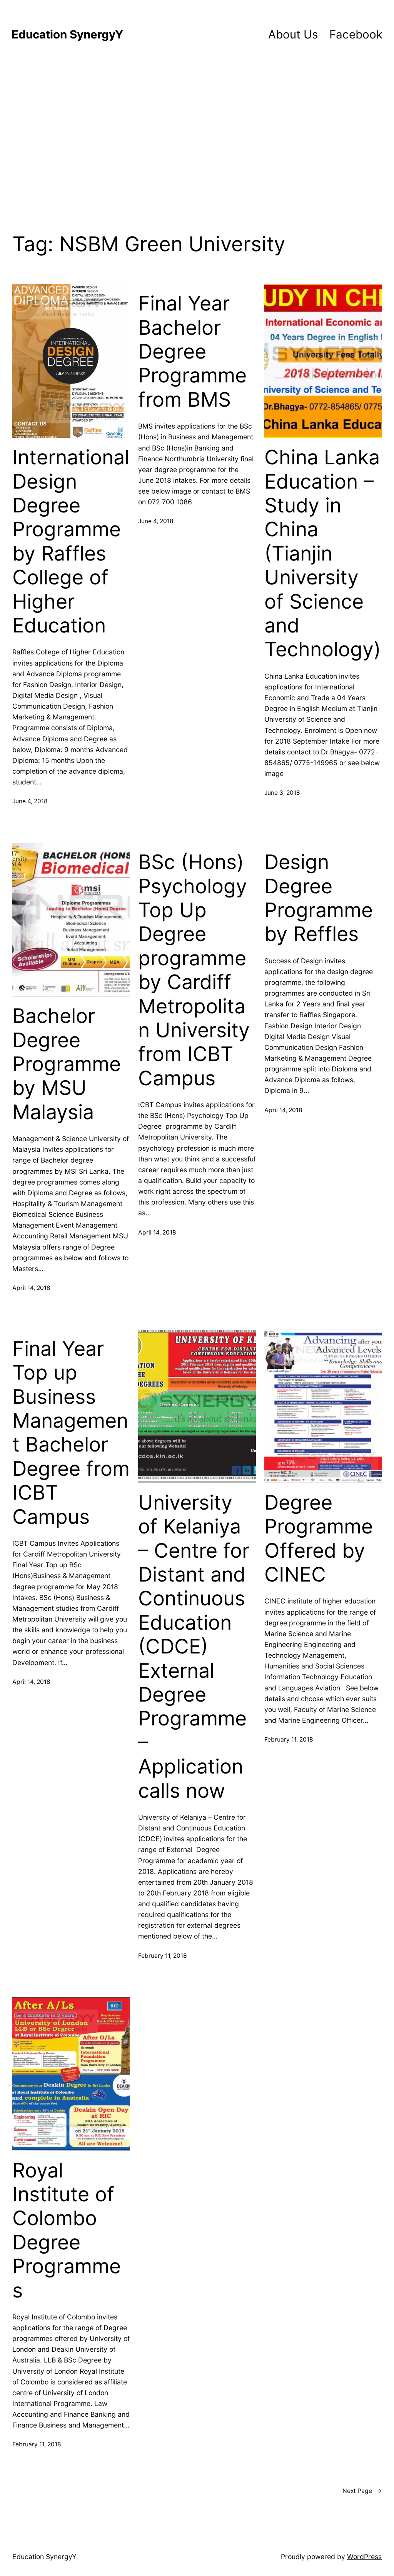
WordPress (364, 2557)
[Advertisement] (197, 137)
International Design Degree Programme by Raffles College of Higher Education (71, 541)
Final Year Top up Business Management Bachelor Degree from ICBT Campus (71, 1433)
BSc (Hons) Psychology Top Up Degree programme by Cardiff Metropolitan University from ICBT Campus (194, 970)
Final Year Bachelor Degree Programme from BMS (192, 352)
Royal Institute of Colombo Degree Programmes (67, 2231)
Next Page (362, 2491)
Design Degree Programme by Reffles (319, 898)
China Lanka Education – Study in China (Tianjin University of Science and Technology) (323, 553)
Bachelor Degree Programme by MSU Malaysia (67, 1064)
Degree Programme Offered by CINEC (319, 1539)
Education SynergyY (67, 34)
